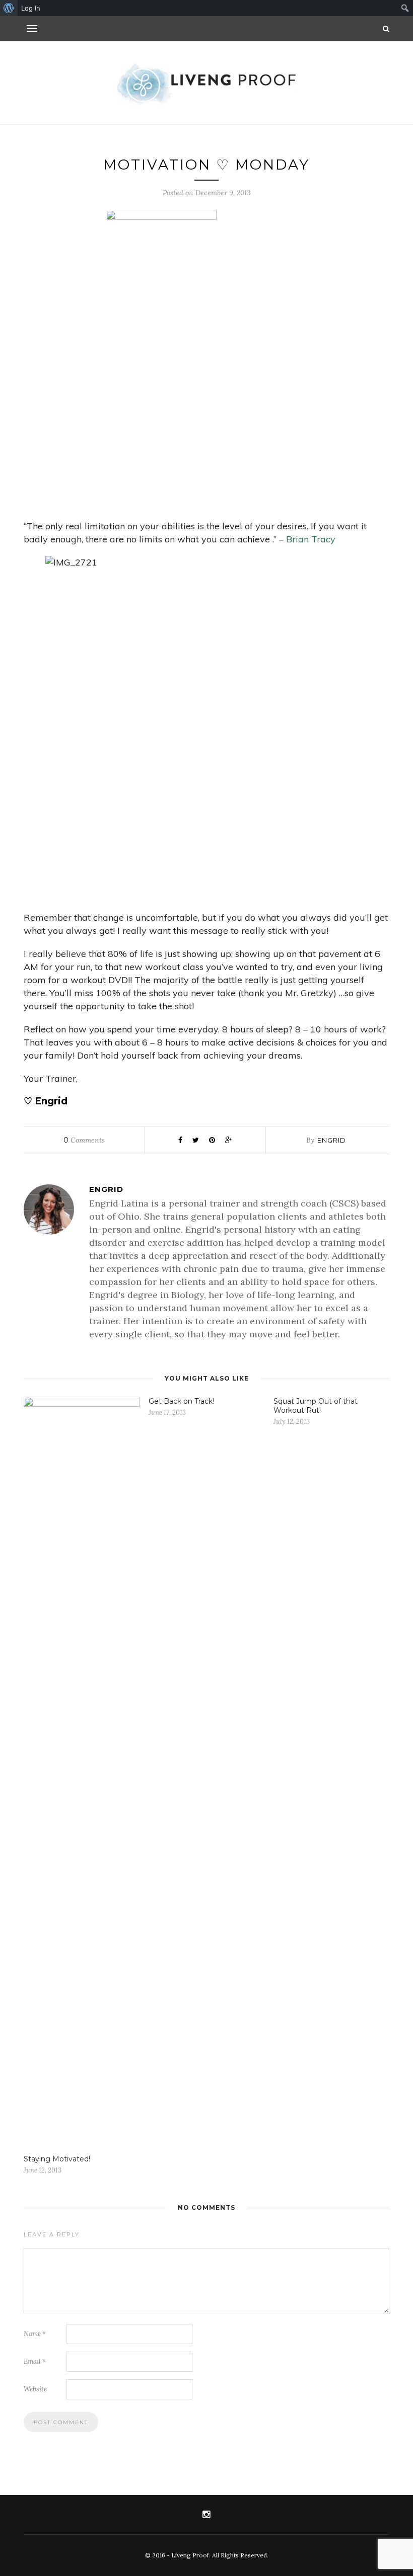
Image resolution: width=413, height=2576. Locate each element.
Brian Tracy (311, 539)
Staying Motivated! (57, 2159)
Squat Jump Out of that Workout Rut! (316, 1406)
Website (35, 2389)
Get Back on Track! (181, 1401)
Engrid (332, 1140)
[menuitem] (9, 8)
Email (35, 2361)
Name (35, 2334)
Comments (84, 1140)
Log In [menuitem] (31, 8)
